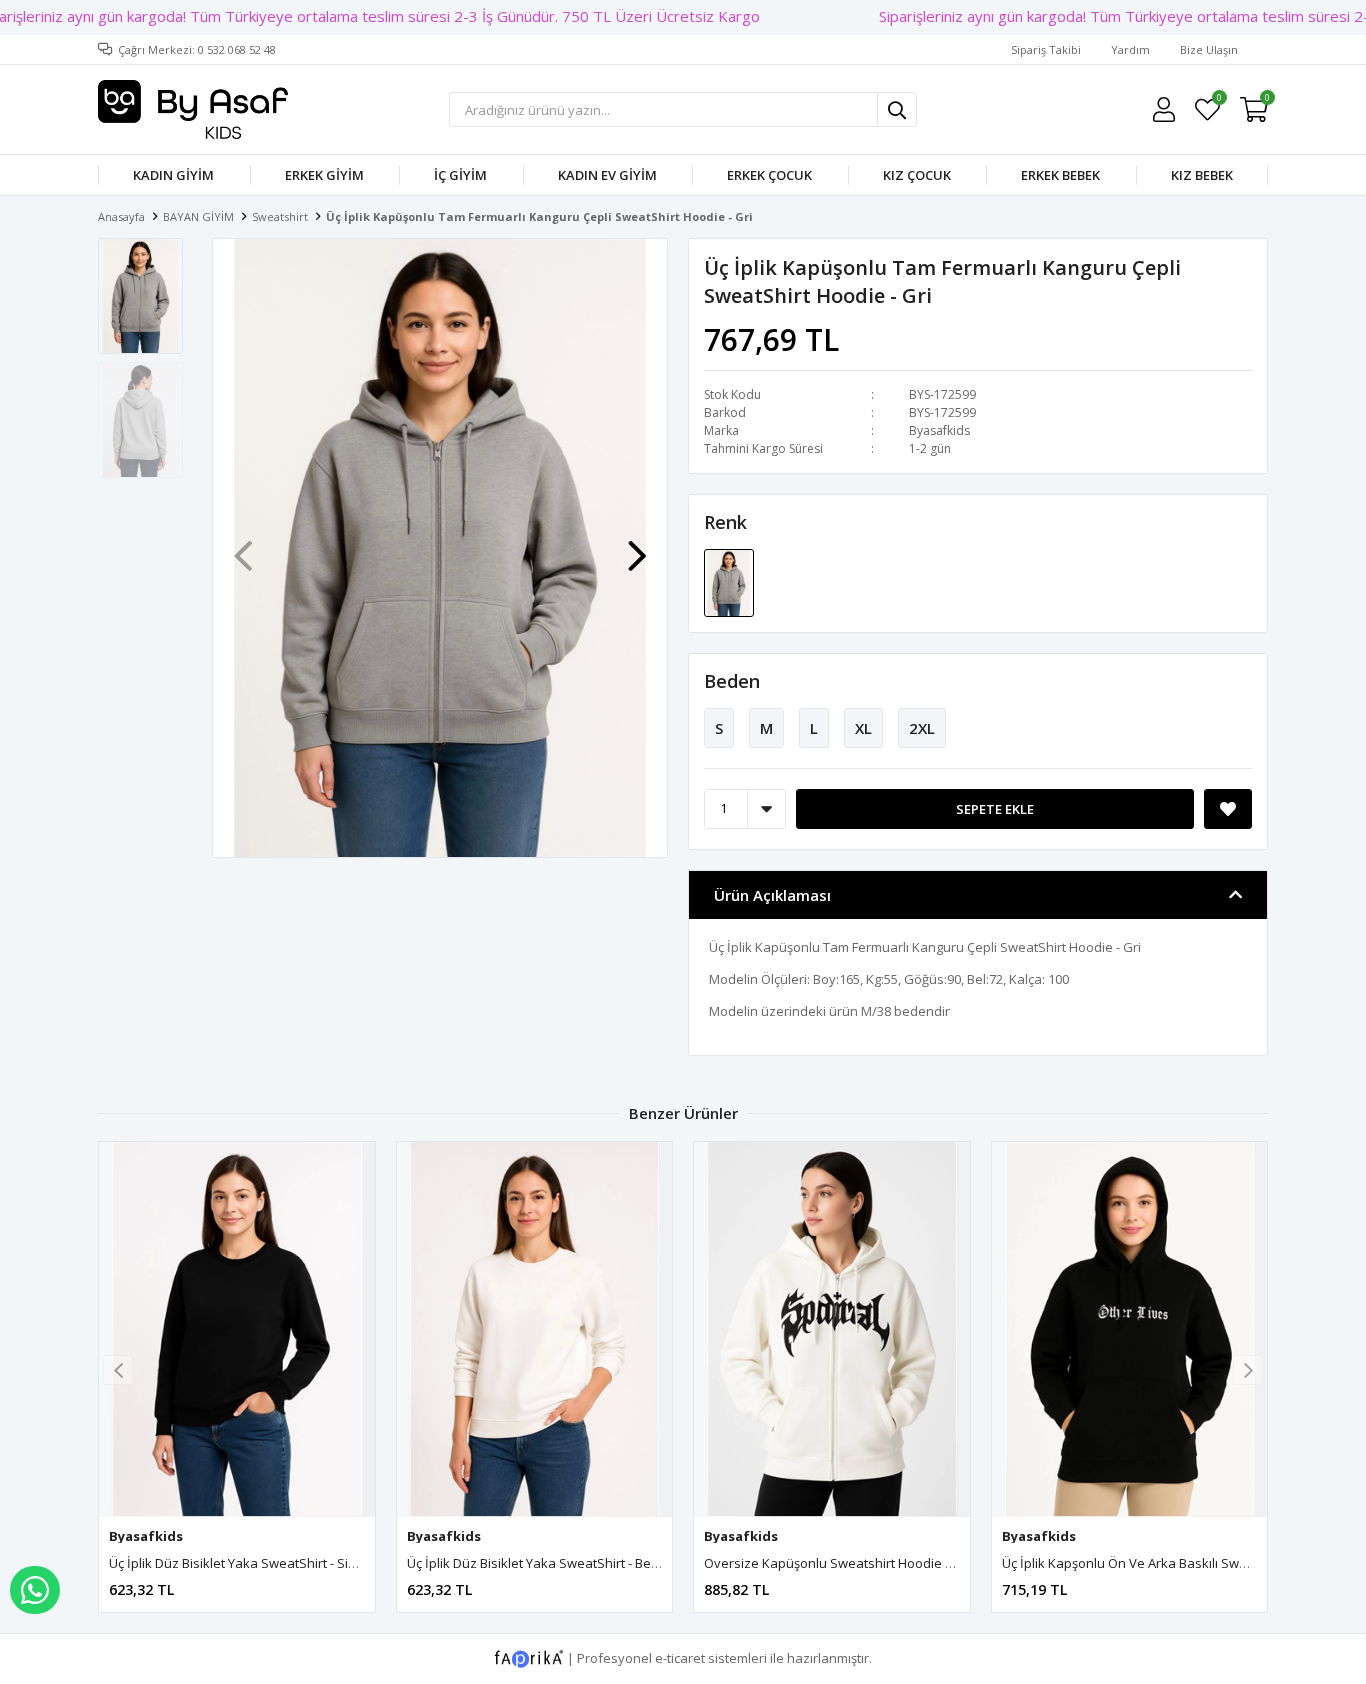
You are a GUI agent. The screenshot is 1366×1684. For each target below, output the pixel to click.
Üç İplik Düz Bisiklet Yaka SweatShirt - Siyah (240, 1563)
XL (863, 728)
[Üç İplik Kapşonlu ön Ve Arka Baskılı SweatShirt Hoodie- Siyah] (1130, 1330)
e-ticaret (680, 1658)
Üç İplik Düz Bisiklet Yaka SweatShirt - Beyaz (540, 1563)
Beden (732, 681)
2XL (922, 728)
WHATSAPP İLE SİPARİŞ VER (35, 1590)
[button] (637, 546)
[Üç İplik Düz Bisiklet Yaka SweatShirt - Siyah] (237, 1330)
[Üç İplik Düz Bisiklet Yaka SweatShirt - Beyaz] (535, 1330)
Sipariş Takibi (1046, 49)
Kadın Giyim (173, 175)
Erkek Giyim (324, 175)
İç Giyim (460, 175)
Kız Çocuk (917, 175)
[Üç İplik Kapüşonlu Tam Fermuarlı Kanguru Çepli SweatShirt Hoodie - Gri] (729, 581)
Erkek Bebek (1060, 175)
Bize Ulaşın (1209, 49)
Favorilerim (1218, 100)
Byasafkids (939, 430)
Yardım (1130, 49)
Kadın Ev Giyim (607, 175)
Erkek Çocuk (769, 175)
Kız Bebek (1202, 175)
